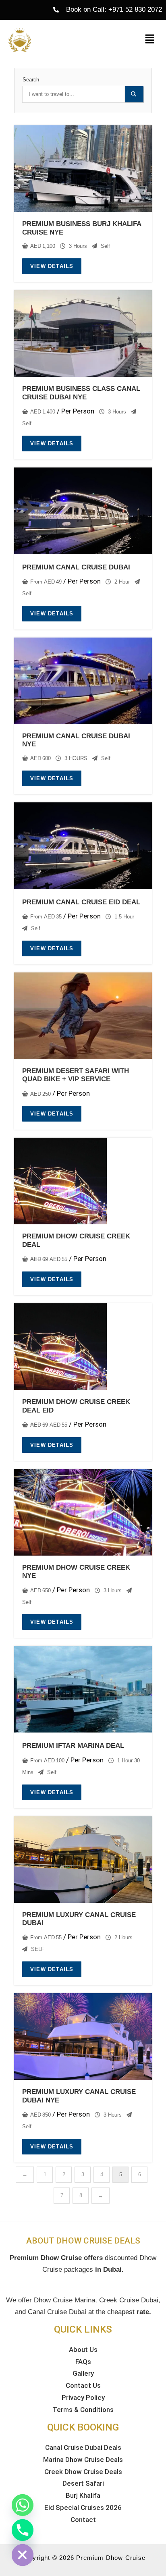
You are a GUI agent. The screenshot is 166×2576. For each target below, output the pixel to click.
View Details (52, 266)
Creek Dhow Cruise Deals (83, 2472)
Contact (83, 2520)
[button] (150, 39)
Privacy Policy (83, 2397)
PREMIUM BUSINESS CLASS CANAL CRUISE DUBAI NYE (81, 393)
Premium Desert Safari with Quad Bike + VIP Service (76, 1075)
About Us (83, 2350)
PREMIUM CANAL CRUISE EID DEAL (81, 902)
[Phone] (23, 2530)
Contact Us (83, 2385)
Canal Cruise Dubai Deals (83, 2447)
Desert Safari (83, 2483)
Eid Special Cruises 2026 (83, 2507)
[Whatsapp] (23, 2505)
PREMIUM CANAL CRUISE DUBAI (76, 567)
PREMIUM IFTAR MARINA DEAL (73, 1746)
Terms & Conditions (83, 2410)
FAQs (83, 2362)
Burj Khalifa (83, 2495)
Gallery (83, 2373)
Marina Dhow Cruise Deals (83, 2460)
